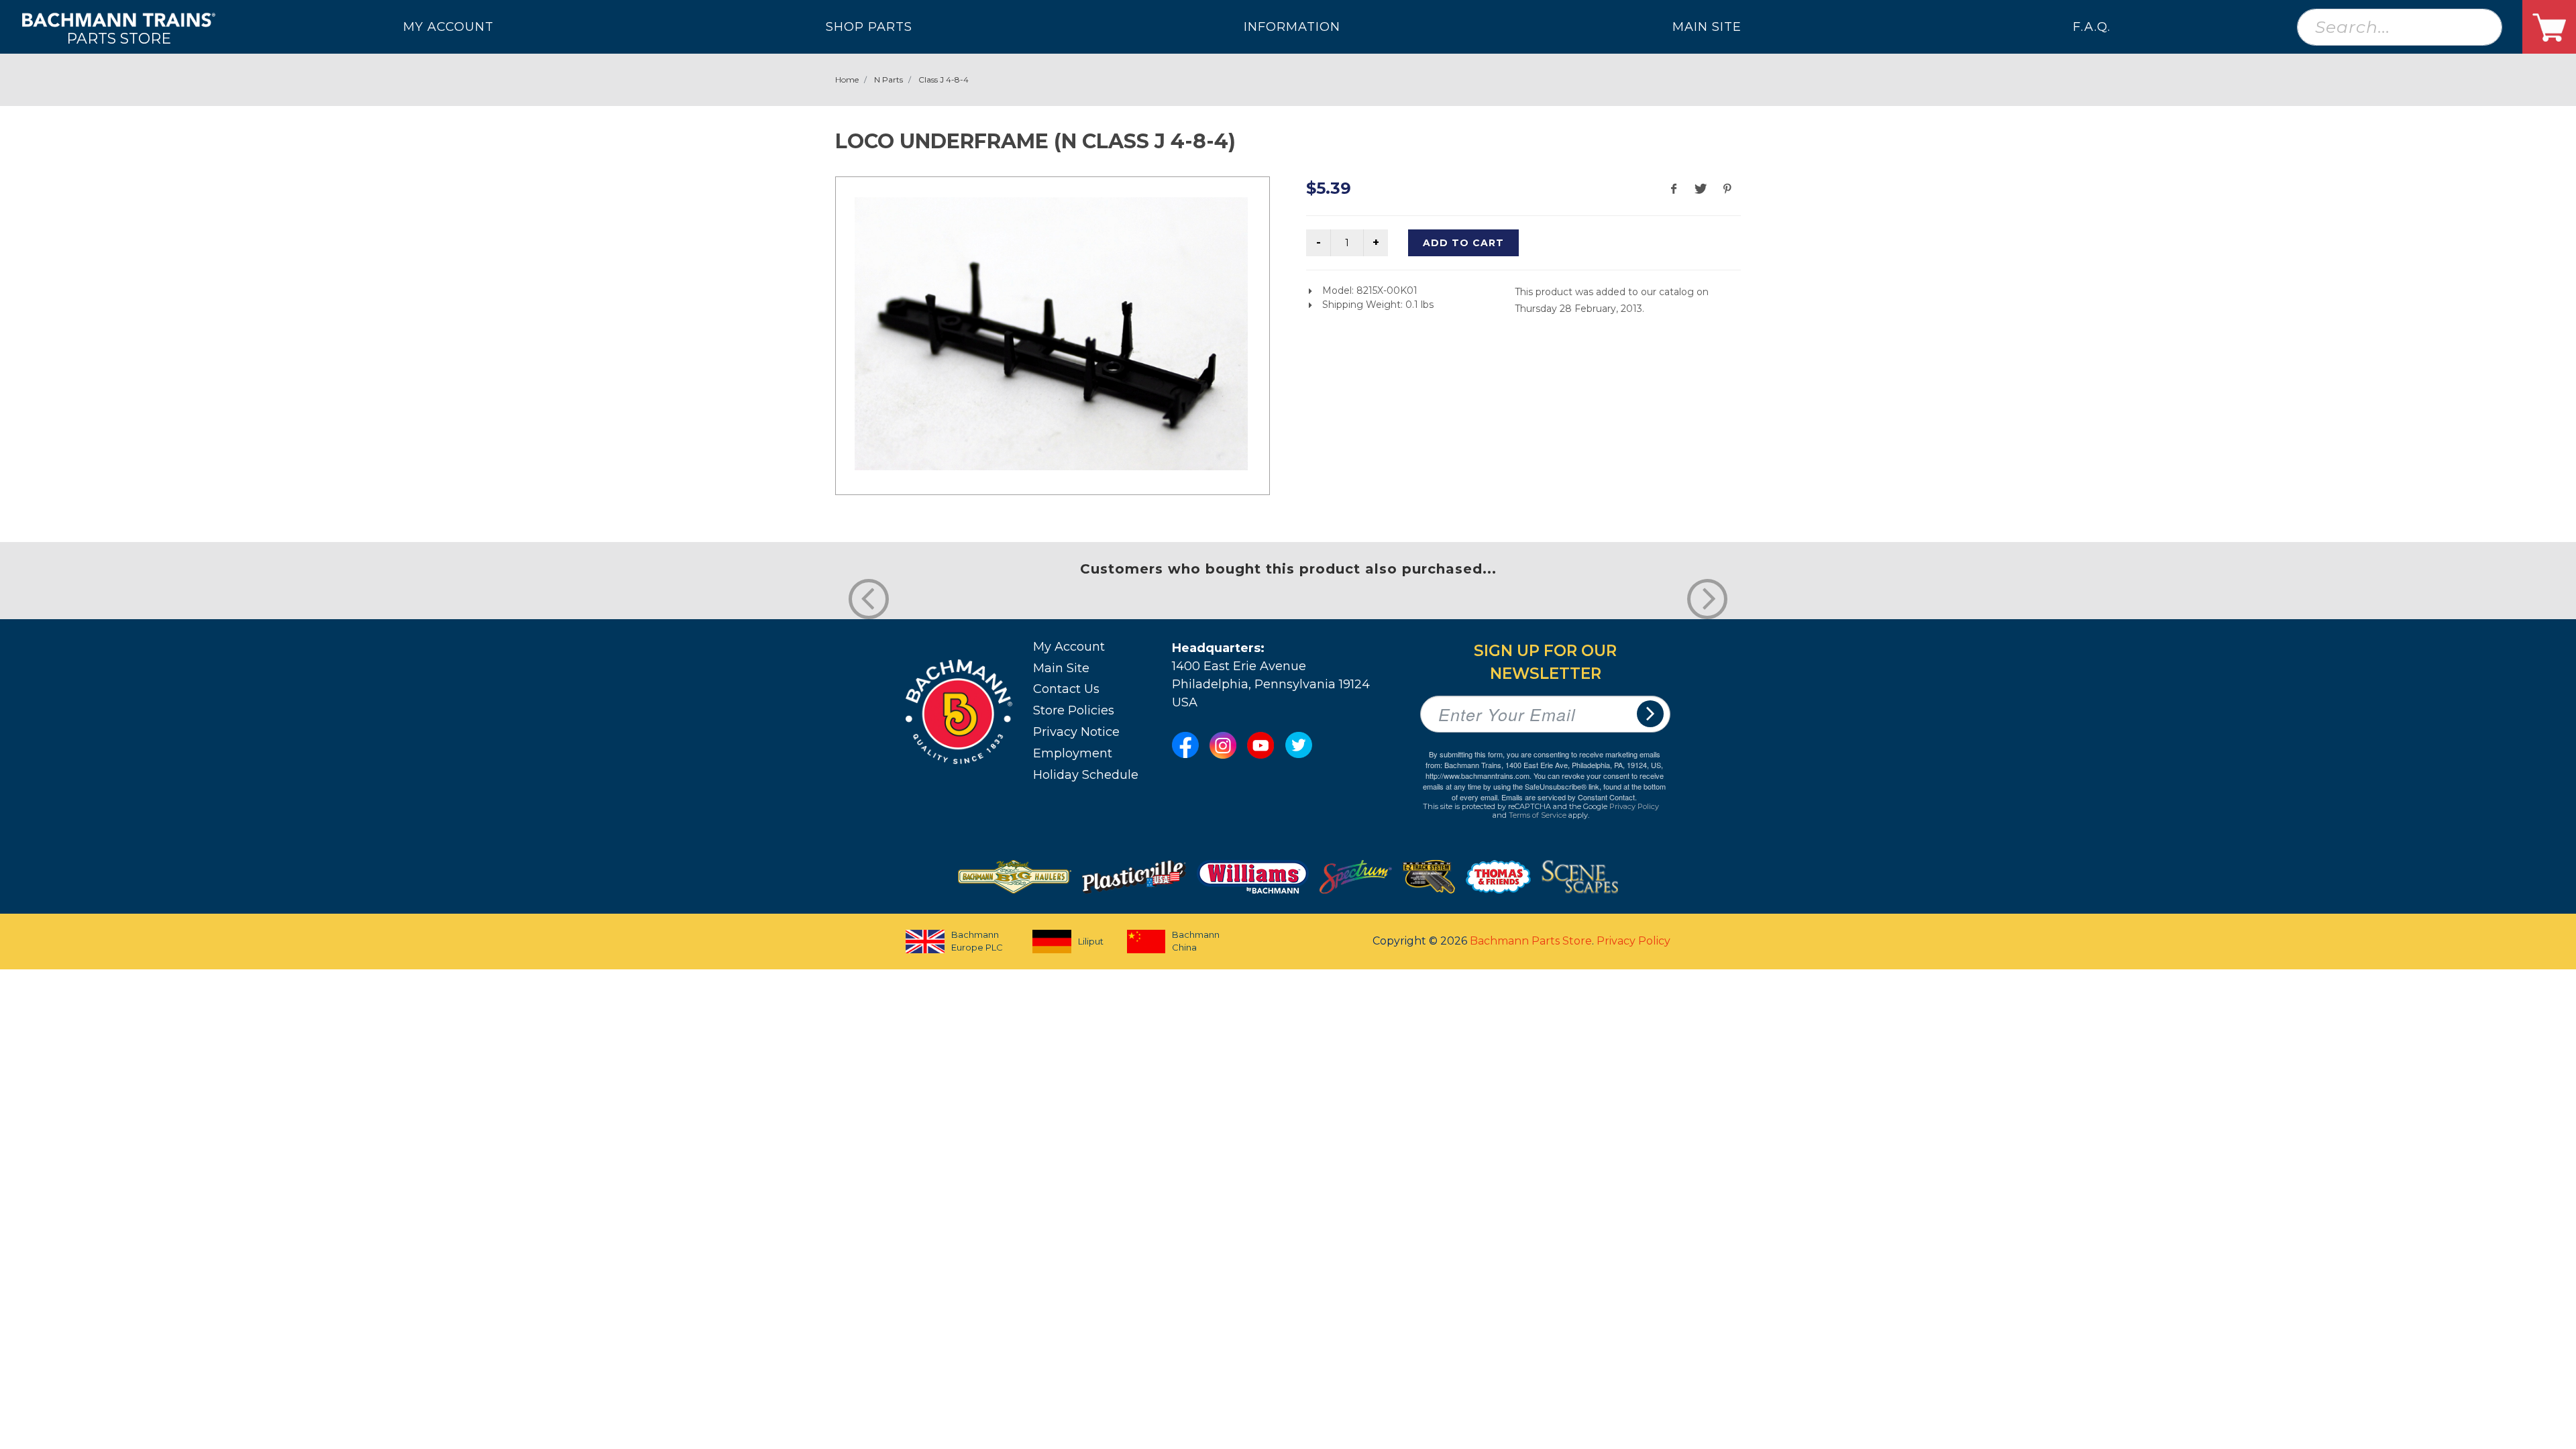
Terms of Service (1538, 815)
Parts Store (119, 38)
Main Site (1061, 668)
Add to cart (1463, 243)
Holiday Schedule (1086, 775)
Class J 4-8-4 (944, 79)
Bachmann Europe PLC (977, 941)
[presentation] (869, 599)
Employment (1073, 753)
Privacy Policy (1634, 806)
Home (847, 79)
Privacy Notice (1076, 732)
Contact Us (1066, 689)
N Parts (889, 79)
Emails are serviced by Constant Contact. (1569, 797)
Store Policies (1074, 710)
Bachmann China (1196, 941)
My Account (1069, 647)
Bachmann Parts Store (1531, 941)
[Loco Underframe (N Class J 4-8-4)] (1051, 334)
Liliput (1091, 941)
